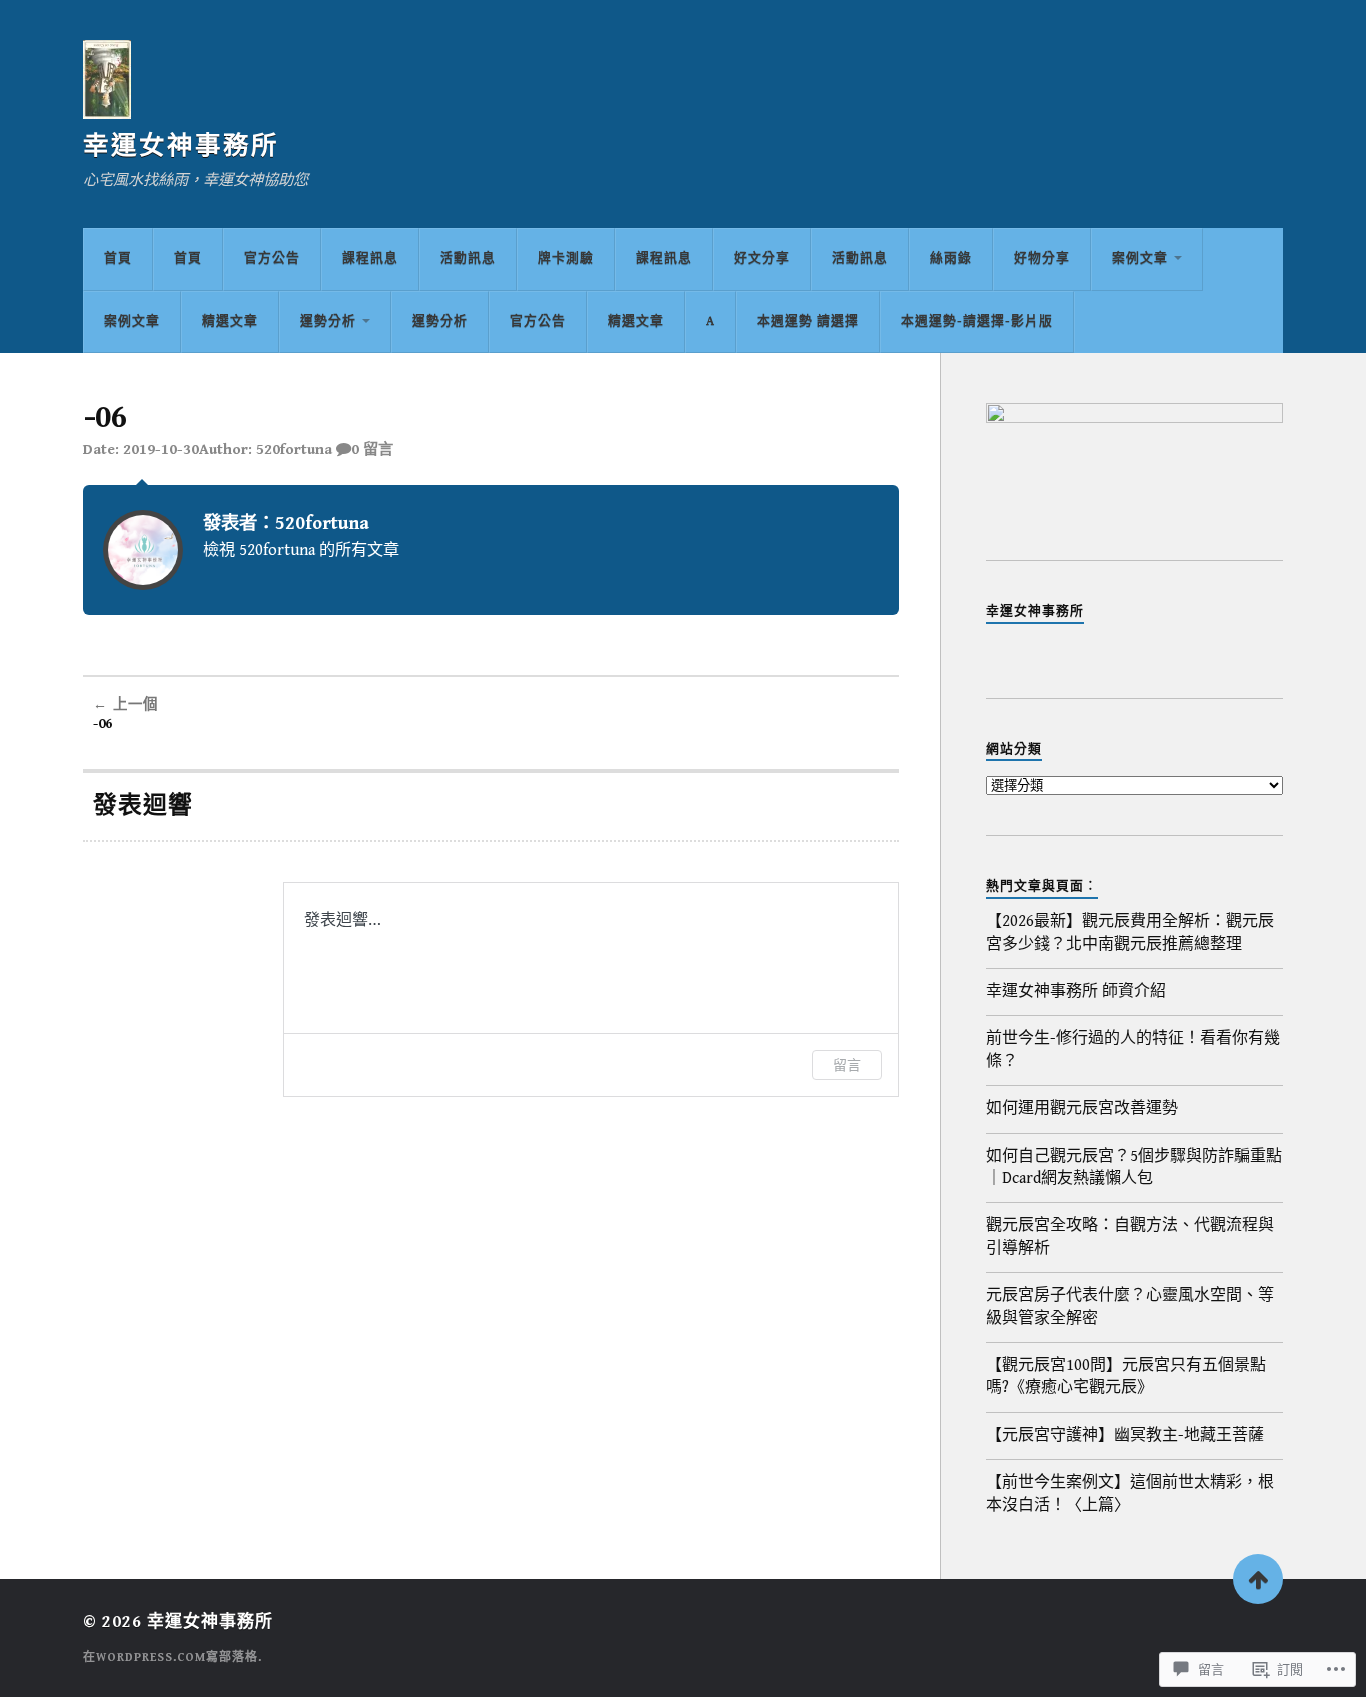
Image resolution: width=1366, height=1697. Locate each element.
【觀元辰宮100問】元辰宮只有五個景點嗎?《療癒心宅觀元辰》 (1126, 1376)
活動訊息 (468, 258)
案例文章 (1140, 258)
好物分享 (1042, 258)
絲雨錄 (951, 258)
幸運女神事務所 (181, 146)
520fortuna (294, 449)
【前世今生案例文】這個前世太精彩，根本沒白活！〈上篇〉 (1130, 1493)
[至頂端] (1258, 1579)
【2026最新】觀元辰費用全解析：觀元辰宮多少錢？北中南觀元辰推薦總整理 (1130, 932)
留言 (847, 1064)
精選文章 (230, 321)
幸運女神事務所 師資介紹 (1076, 991)
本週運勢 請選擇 (808, 321)
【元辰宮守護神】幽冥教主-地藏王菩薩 (1125, 1435)
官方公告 (272, 258)
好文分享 (762, 258)
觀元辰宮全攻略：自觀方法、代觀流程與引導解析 (1130, 1236)
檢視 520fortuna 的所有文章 (301, 550)
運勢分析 (328, 321)
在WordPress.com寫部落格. (172, 1657)
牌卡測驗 (566, 258)
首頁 (118, 258)
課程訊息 (370, 258)
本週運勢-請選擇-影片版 (977, 321)
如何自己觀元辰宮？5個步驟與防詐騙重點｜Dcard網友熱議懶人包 (1134, 1167)
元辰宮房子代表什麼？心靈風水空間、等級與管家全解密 (1130, 1306)
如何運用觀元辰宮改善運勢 (1082, 1108)
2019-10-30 (161, 449)
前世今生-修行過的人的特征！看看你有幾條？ (1133, 1049)
